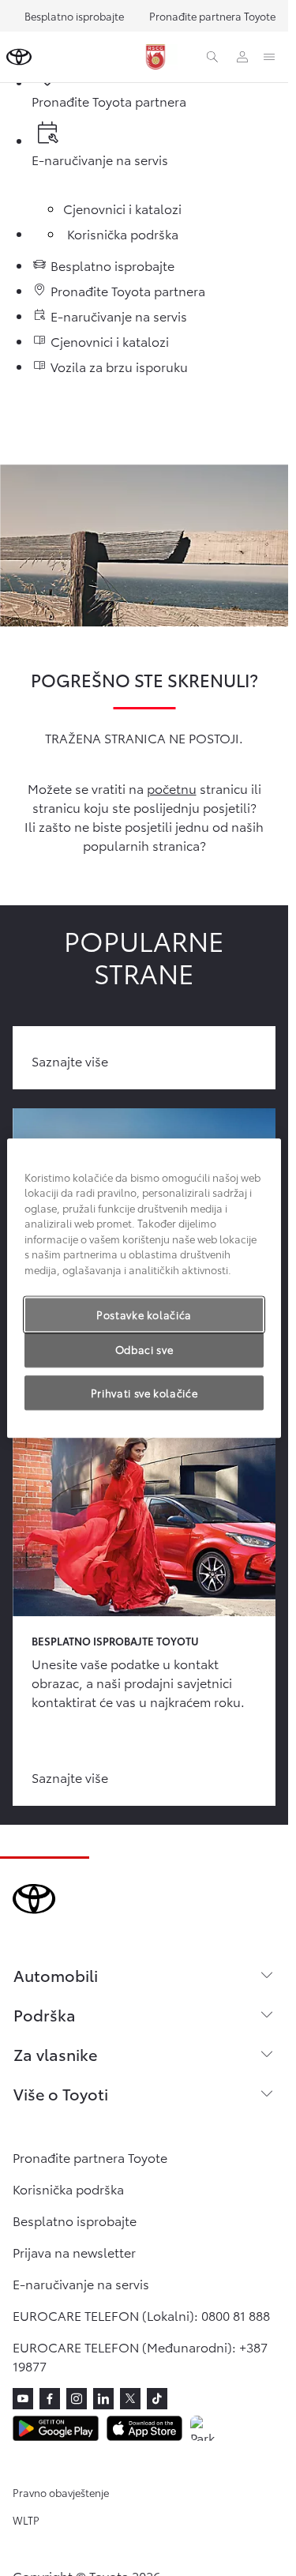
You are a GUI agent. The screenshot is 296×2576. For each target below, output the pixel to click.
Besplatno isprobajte (74, 16)
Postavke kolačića (144, 1314)
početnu (172, 788)
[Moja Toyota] (242, 57)
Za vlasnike (55, 2054)
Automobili (56, 1975)
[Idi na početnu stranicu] (19, 57)
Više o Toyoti (61, 2093)
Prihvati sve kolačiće (144, 1393)
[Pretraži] (212, 57)
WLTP (26, 2520)
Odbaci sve (144, 1350)
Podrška (45, 2014)
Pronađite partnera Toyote (212, 16)
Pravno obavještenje (61, 2492)
